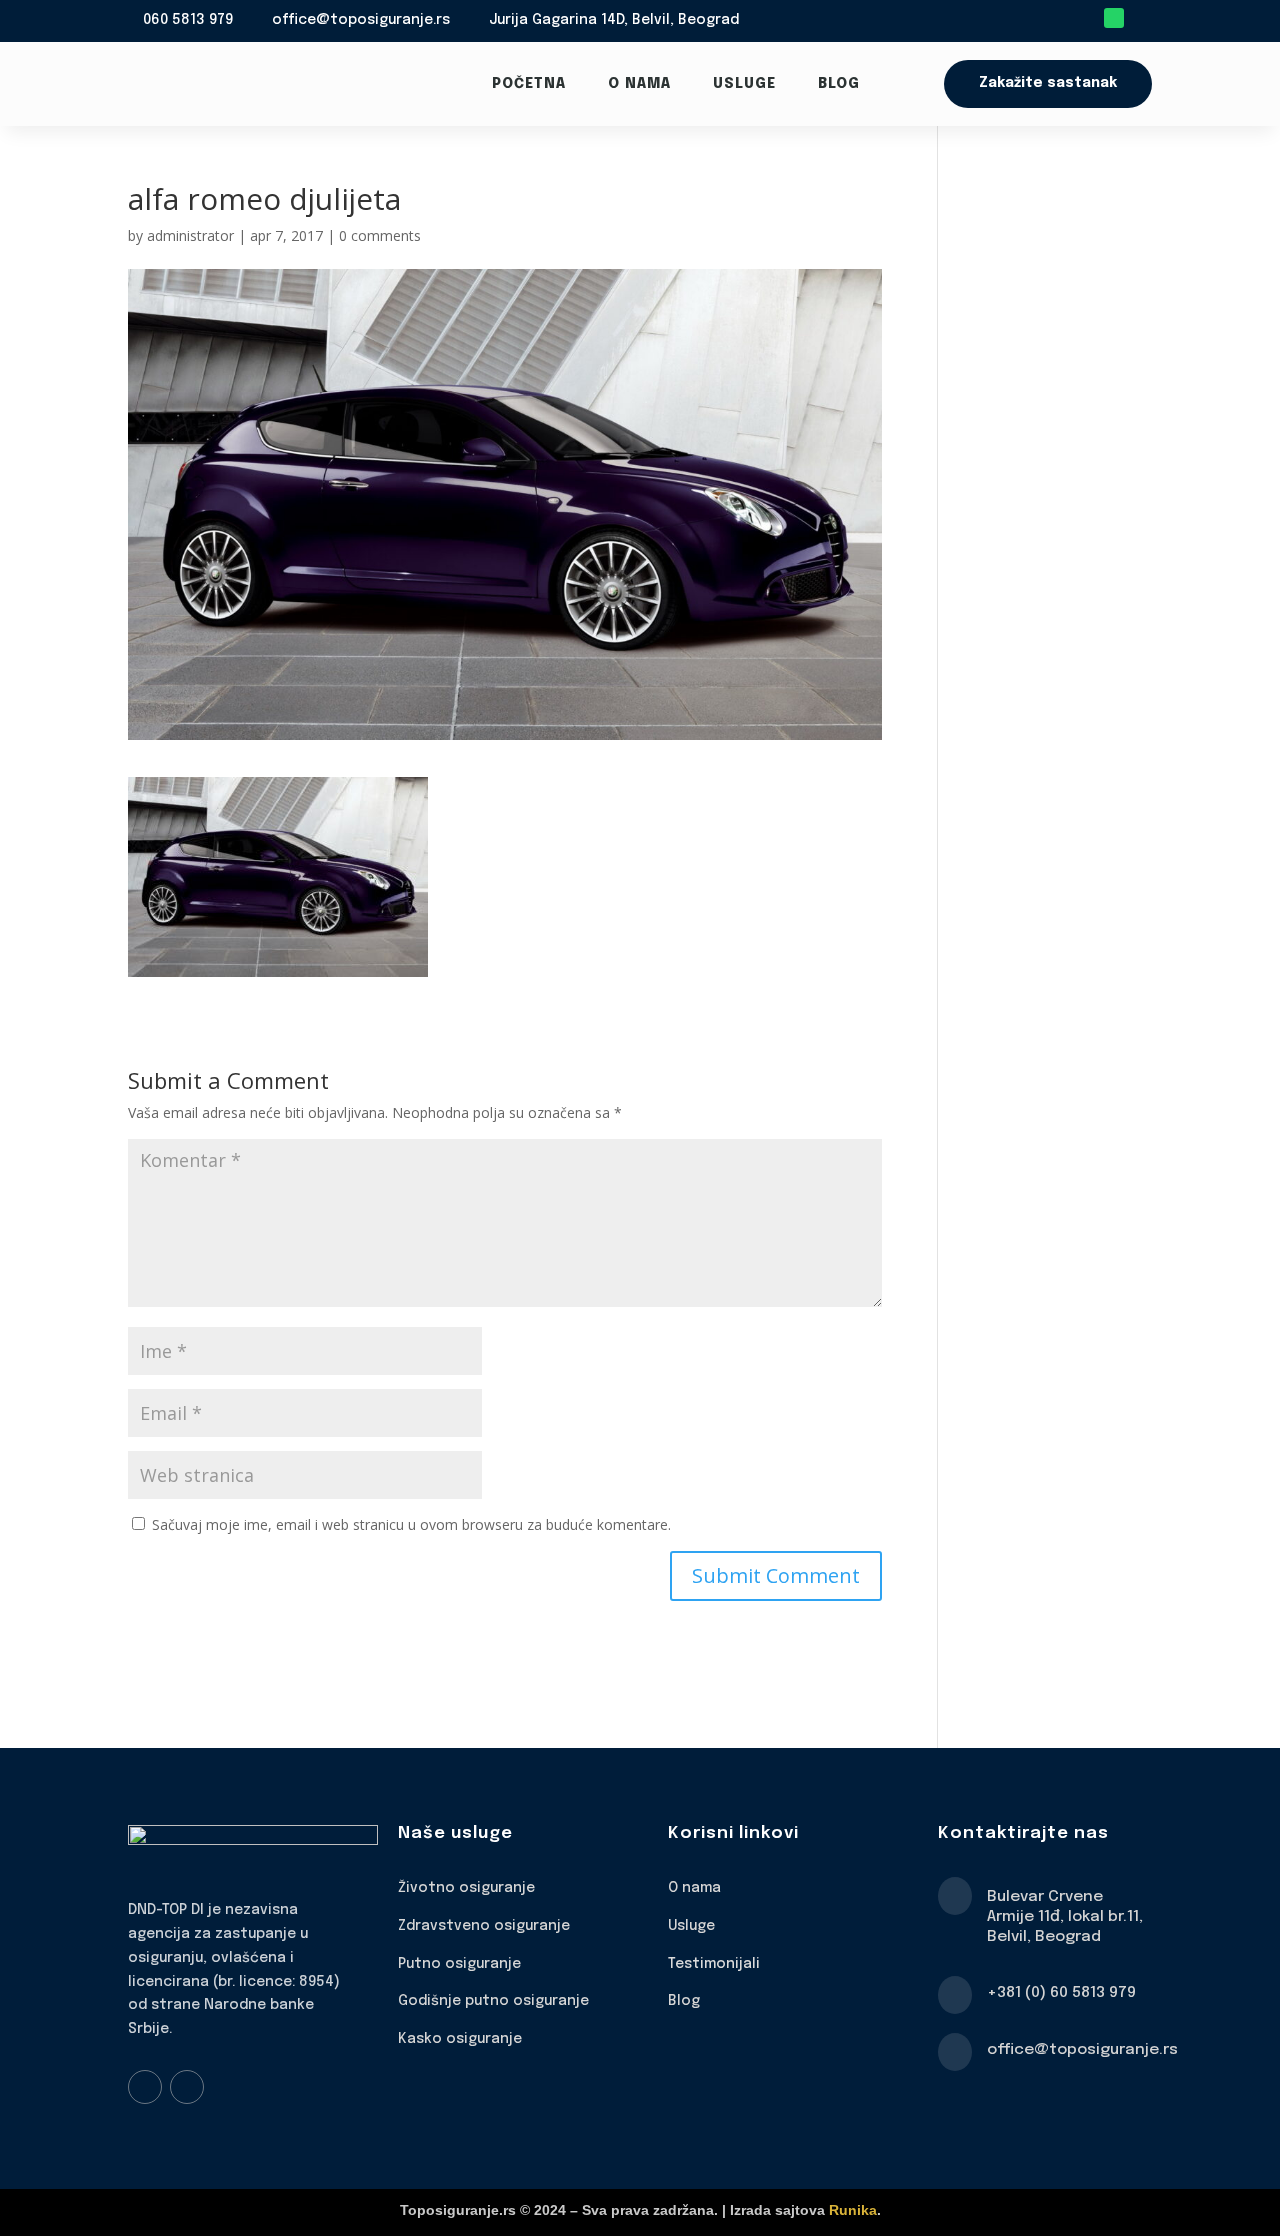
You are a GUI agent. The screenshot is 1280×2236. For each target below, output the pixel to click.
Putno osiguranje (459, 1964)
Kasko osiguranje (460, 2039)
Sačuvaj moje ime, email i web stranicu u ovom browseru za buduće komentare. (411, 1524)
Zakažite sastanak (1048, 83)
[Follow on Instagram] (187, 2087)
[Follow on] (1142, 18)
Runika (853, 2210)
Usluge (744, 84)
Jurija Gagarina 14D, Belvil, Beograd (614, 20)
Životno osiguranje (466, 1888)
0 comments (380, 235)
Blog (839, 84)
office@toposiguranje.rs (361, 20)
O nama (639, 84)
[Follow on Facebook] (145, 2087)
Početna (529, 84)
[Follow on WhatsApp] (1114, 18)
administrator (190, 235)
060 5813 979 (188, 20)
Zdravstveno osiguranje (484, 1926)
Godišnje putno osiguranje (493, 2001)
